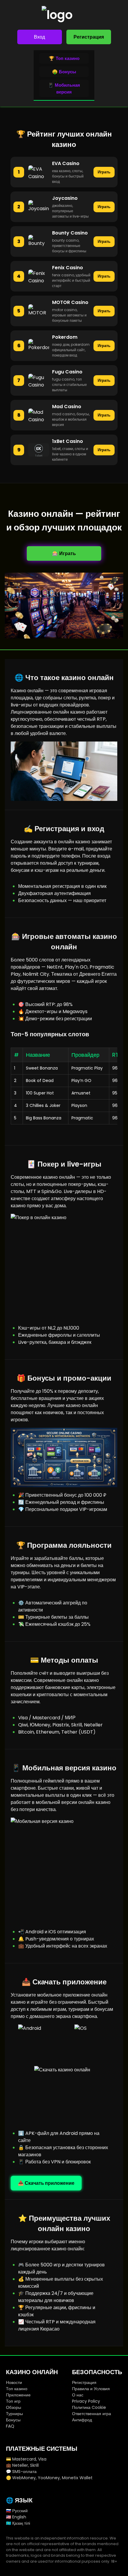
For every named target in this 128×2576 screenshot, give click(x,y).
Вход (39, 37)
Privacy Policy (86, 2401)
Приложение (18, 2395)
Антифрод (82, 2420)
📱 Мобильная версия (64, 88)
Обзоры (14, 2407)
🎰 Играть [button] (64, 553)
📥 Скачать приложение (46, 2183)
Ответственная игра (92, 2414)
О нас (78, 2395)
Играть (104, 172)
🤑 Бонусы (64, 72)
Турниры (14, 2414)
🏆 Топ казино (64, 58)
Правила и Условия (91, 2389)
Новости (14, 2382)
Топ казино (17, 2389)
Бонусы (13, 2420)
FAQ (10, 2426)
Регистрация (89, 37)
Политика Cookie (89, 2407)
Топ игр (13, 2401)
